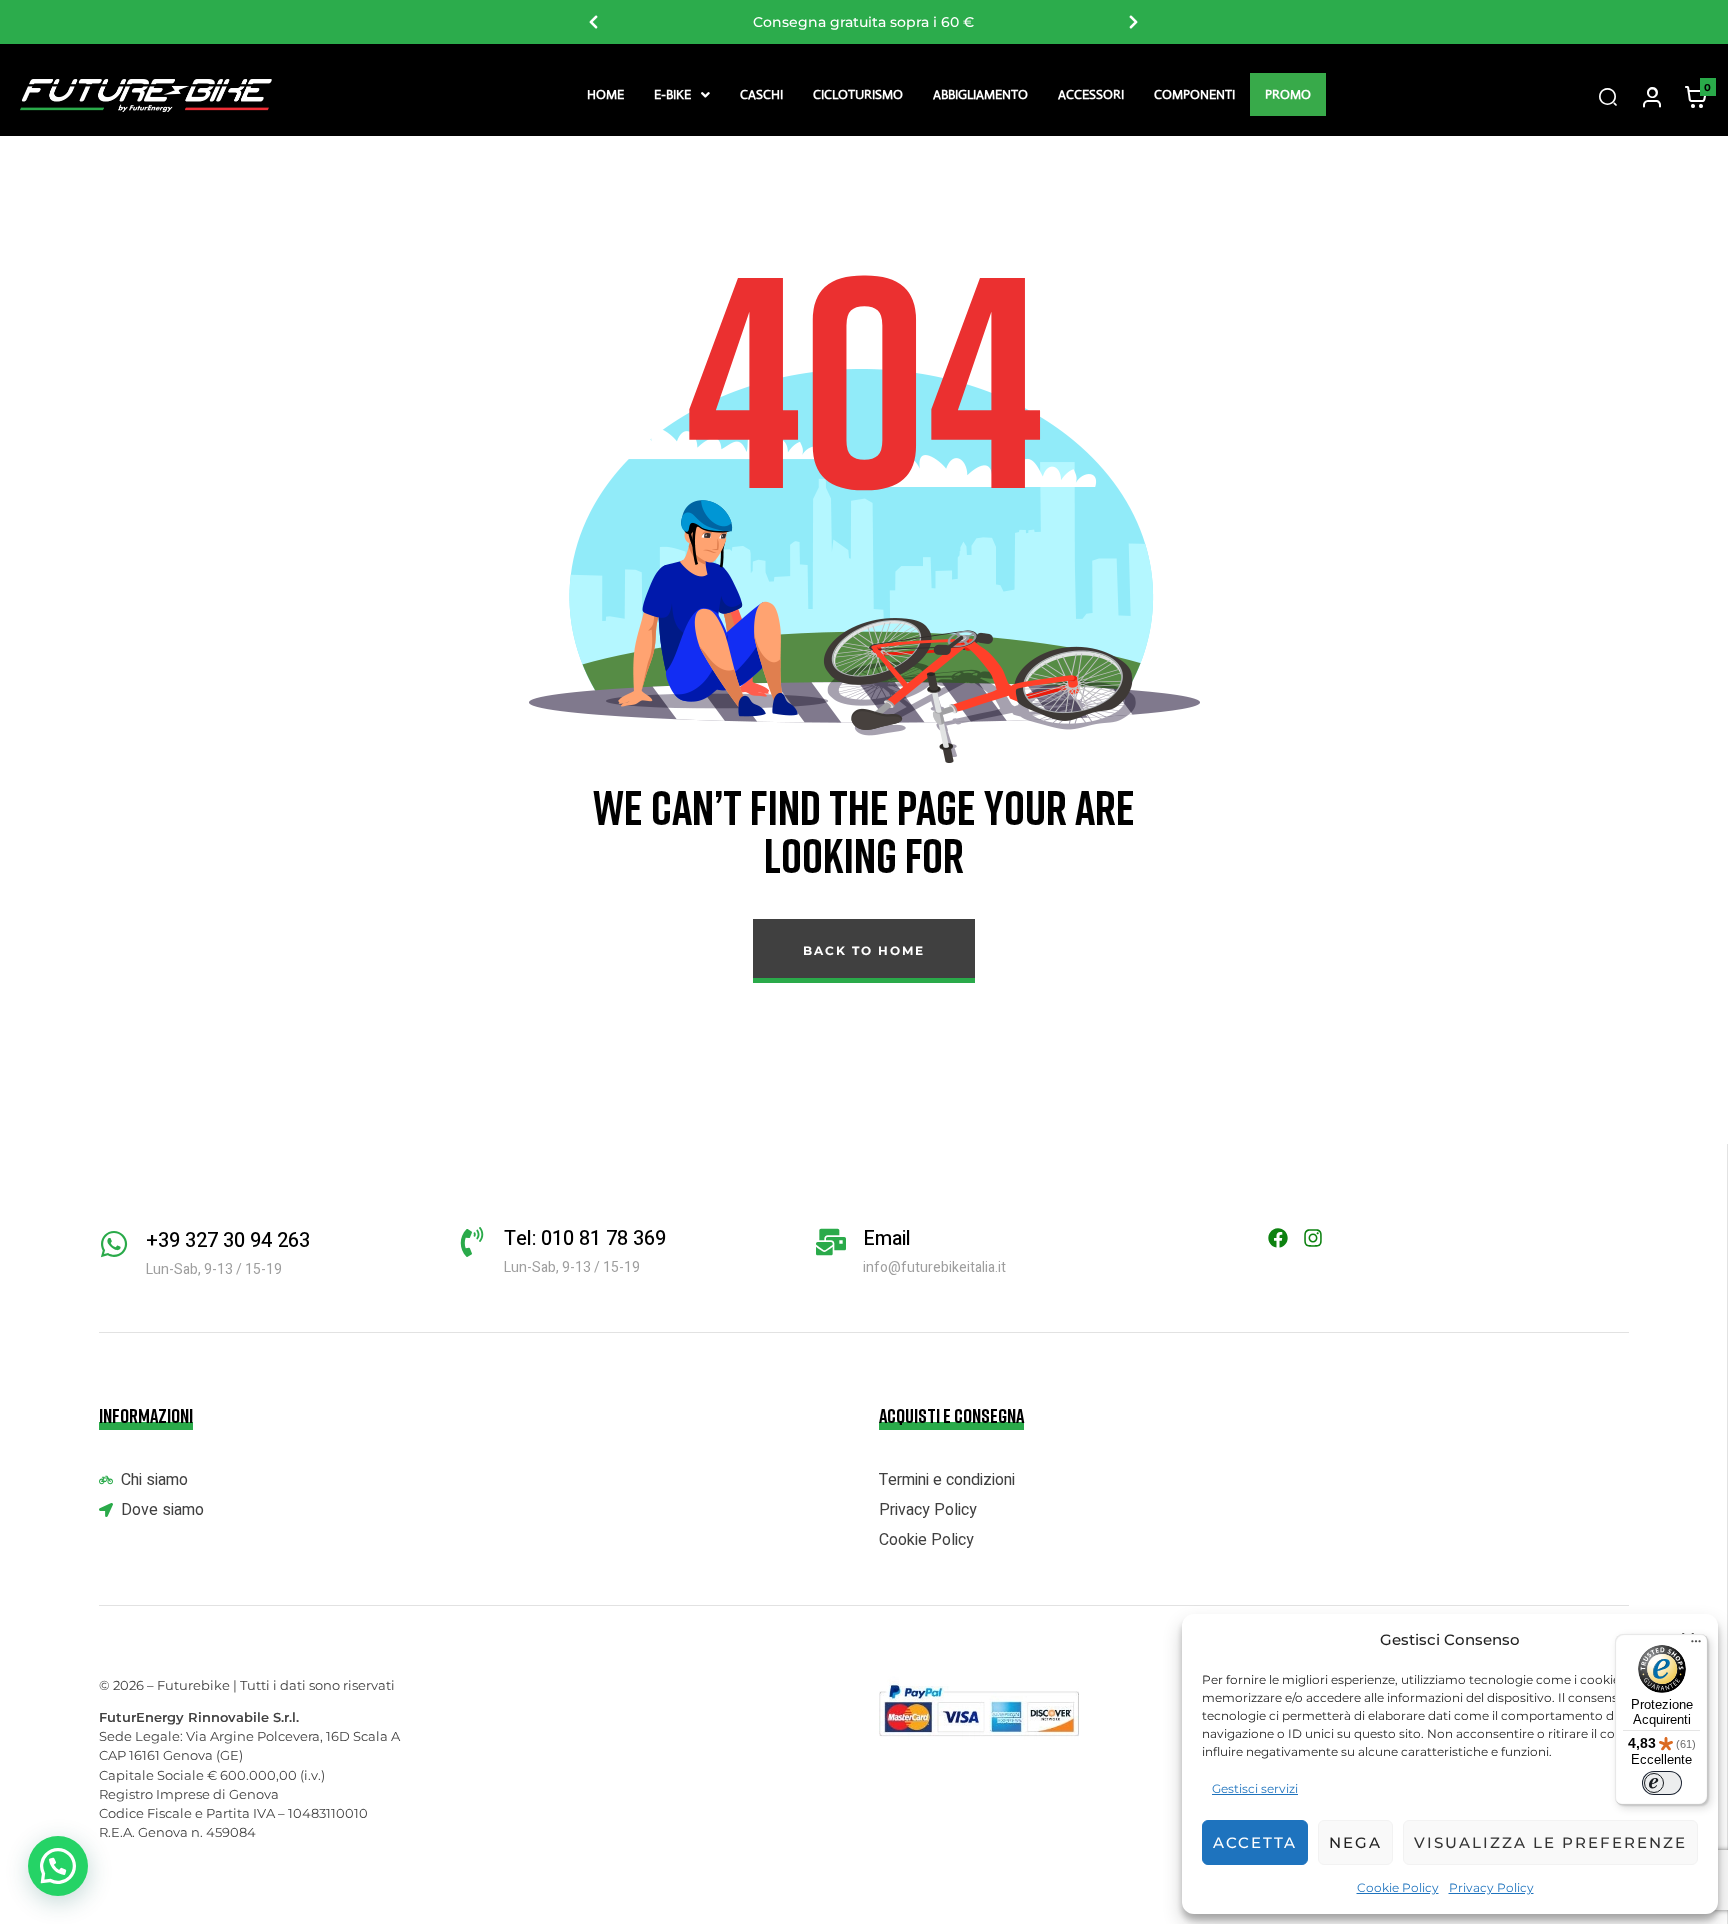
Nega (1355, 1842)
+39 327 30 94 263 (228, 1240)
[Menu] (1696, 1646)
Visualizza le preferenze (1550, 1842)
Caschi (761, 94)
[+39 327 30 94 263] (114, 1244)
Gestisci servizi (1255, 1788)
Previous (594, 22)
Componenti (1194, 94)
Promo (1288, 94)
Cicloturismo (858, 94)
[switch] (1662, 1783)
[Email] (831, 1242)
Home (605, 94)
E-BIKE (672, 94)
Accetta (1255, 1842)
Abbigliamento (980, 94)
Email (887, 1238)
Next (1134, 22)
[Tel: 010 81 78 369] (472, 1242)
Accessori (1091, 94)
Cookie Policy (1398, 1887)
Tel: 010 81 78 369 (585, 1238)
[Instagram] (1313, 1238)
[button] (682, 94)
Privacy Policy (1491, 1887)
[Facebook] (1278, 1238)
